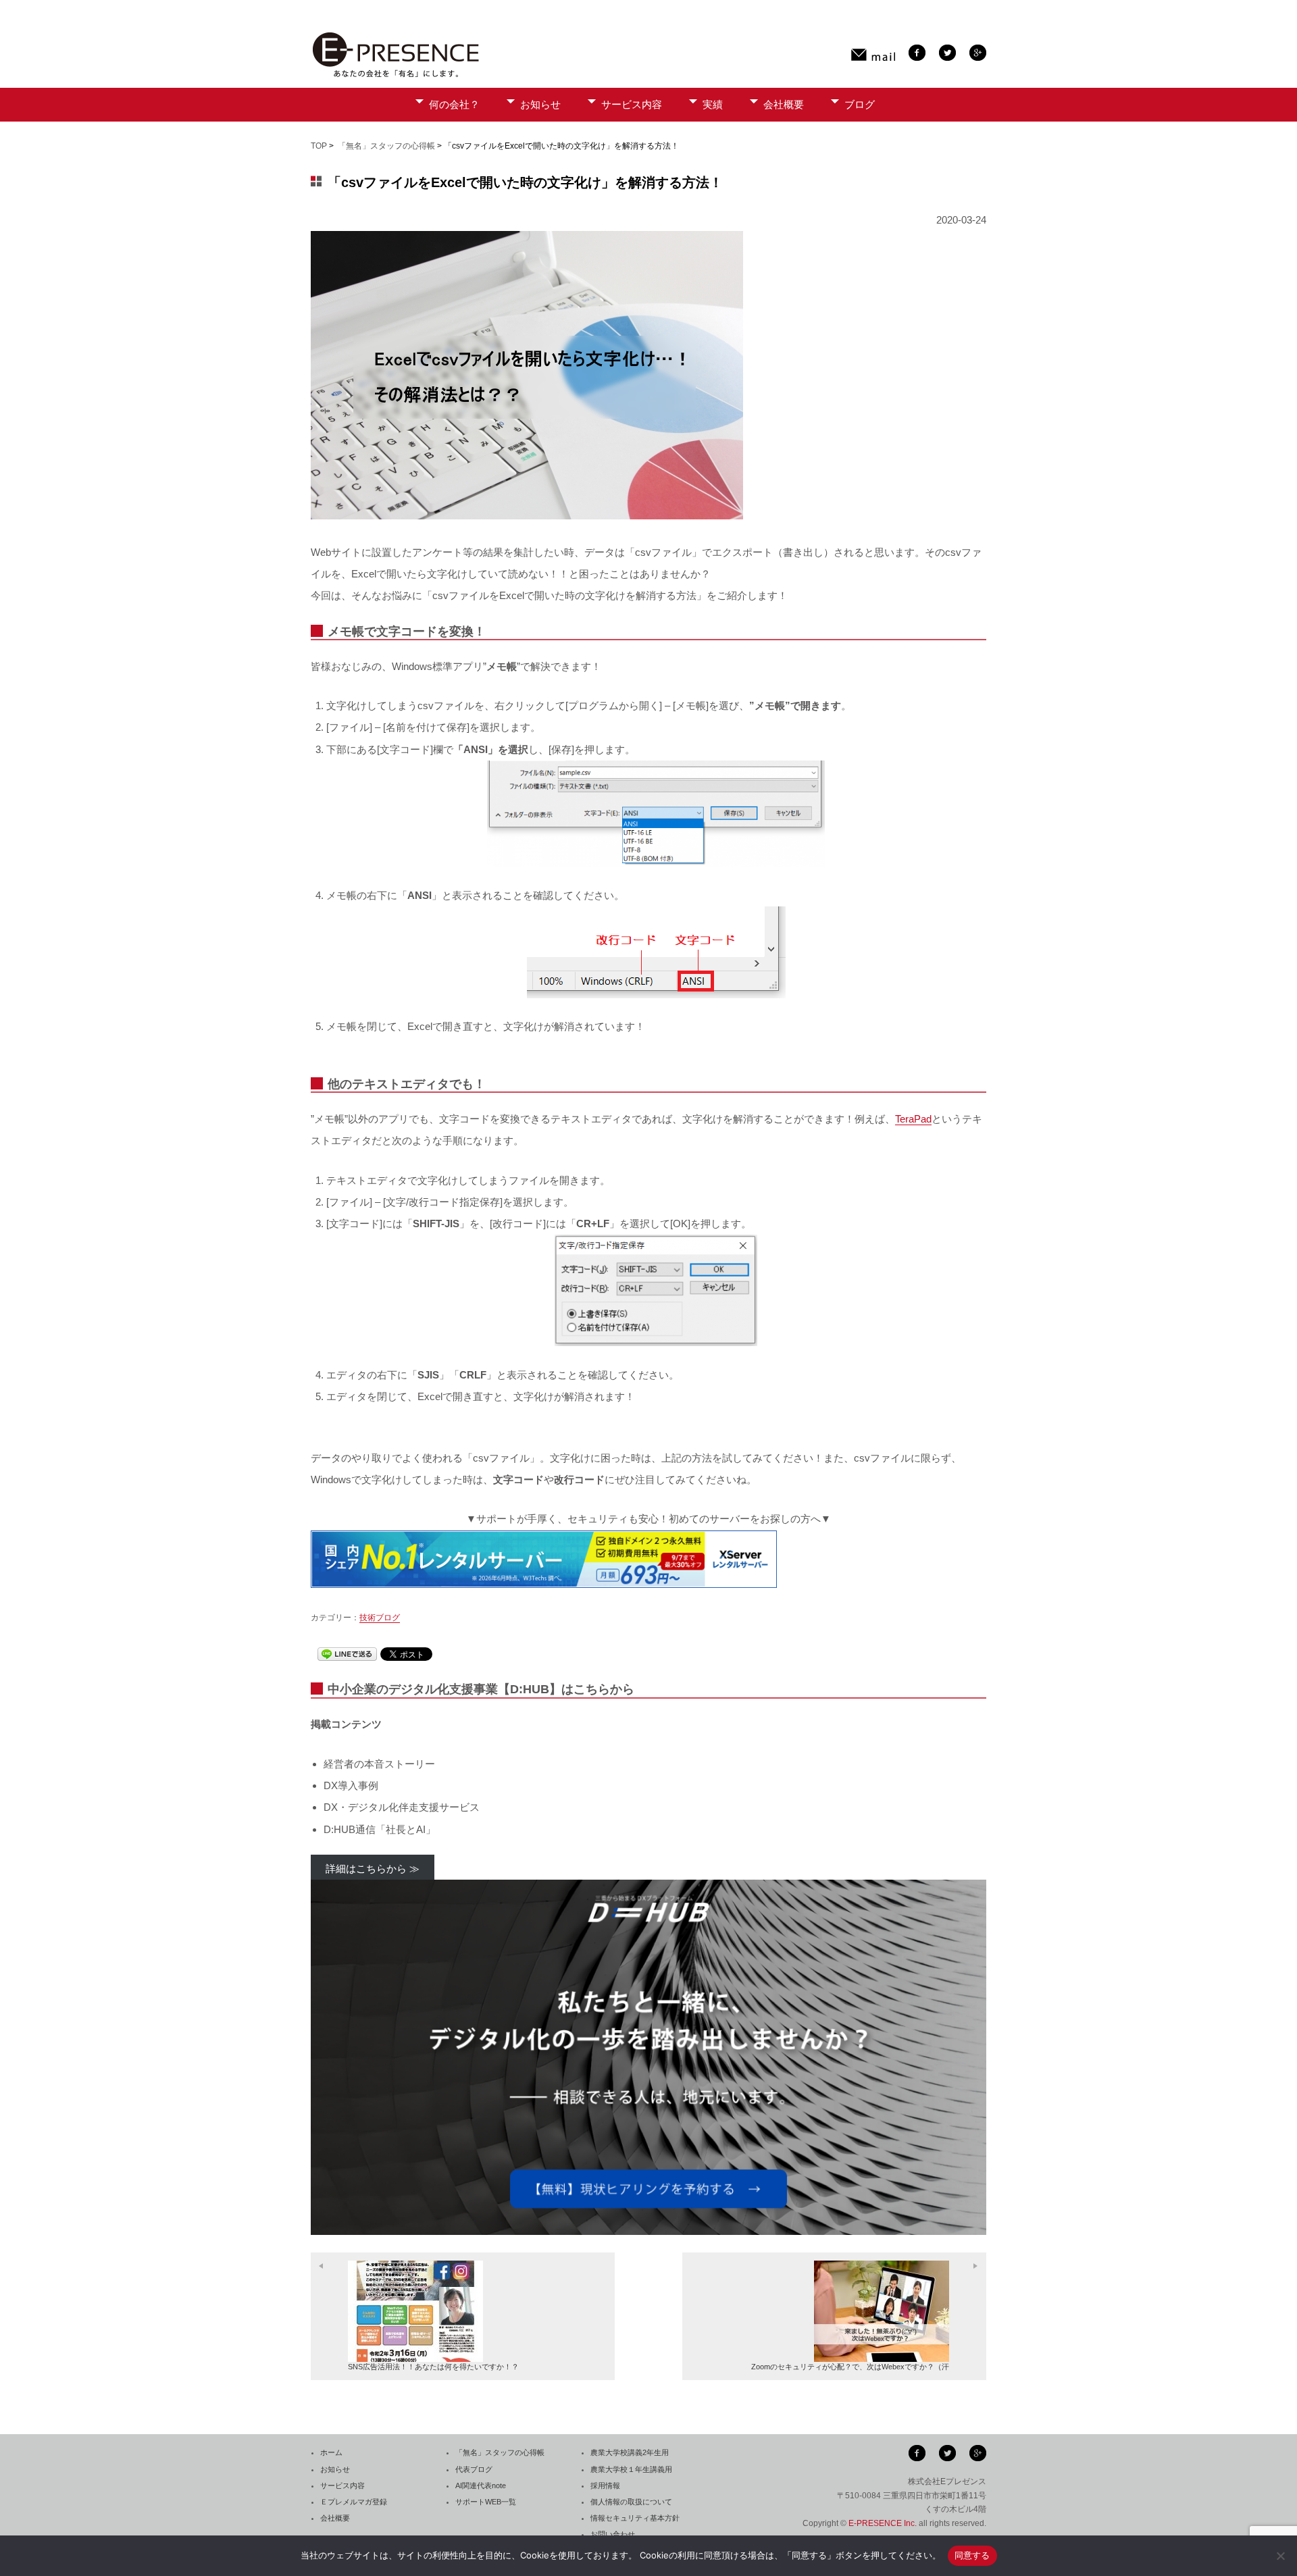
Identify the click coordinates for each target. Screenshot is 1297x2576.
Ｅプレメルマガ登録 (354, 2502)
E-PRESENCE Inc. (883, 2523)
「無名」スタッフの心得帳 (386, 146)
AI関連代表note (481, 2485)
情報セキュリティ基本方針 (635, 2518)
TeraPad (913, 1119)
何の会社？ (454, 104)
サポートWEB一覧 (486, 2502)
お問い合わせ (613, 2534)
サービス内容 (632, 104)
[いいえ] (1280, 2556)
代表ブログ (474, 2469)
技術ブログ (380, 1618)
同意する (972, 2555)
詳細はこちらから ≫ (373, 1869)
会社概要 (784, 104)
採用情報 (605, 2485)
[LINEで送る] (347, 1654)
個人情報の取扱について (631, 2502)
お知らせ (540, 104)
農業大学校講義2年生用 (630, 2452)
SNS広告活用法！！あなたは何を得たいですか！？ (433, 2367)
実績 (713, 104)
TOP (319, 146)
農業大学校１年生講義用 (631, 2469)
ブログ (860, 104)
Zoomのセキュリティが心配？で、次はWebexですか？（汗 (850, 2367)
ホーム (331, 2452)
